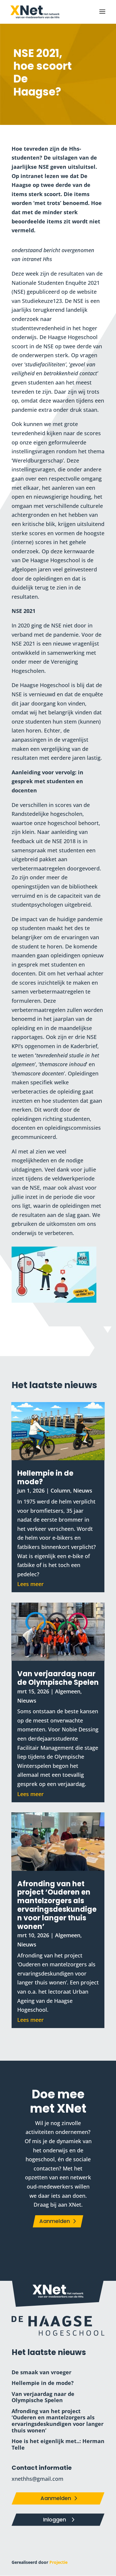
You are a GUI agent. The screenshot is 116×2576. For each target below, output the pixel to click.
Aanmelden (55, 2221)
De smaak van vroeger (41, 2372)
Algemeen (68, 1691)
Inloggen (55, 2519)
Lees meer (30, 1584)
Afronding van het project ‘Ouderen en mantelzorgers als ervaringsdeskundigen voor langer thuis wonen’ (57, 1905)
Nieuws (83, 1490)
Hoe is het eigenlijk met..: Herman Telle (58, 2444)
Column (60, 1490)
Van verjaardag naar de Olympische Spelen (58, 1678)
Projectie (58, 2562)
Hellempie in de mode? (45, 1477)
